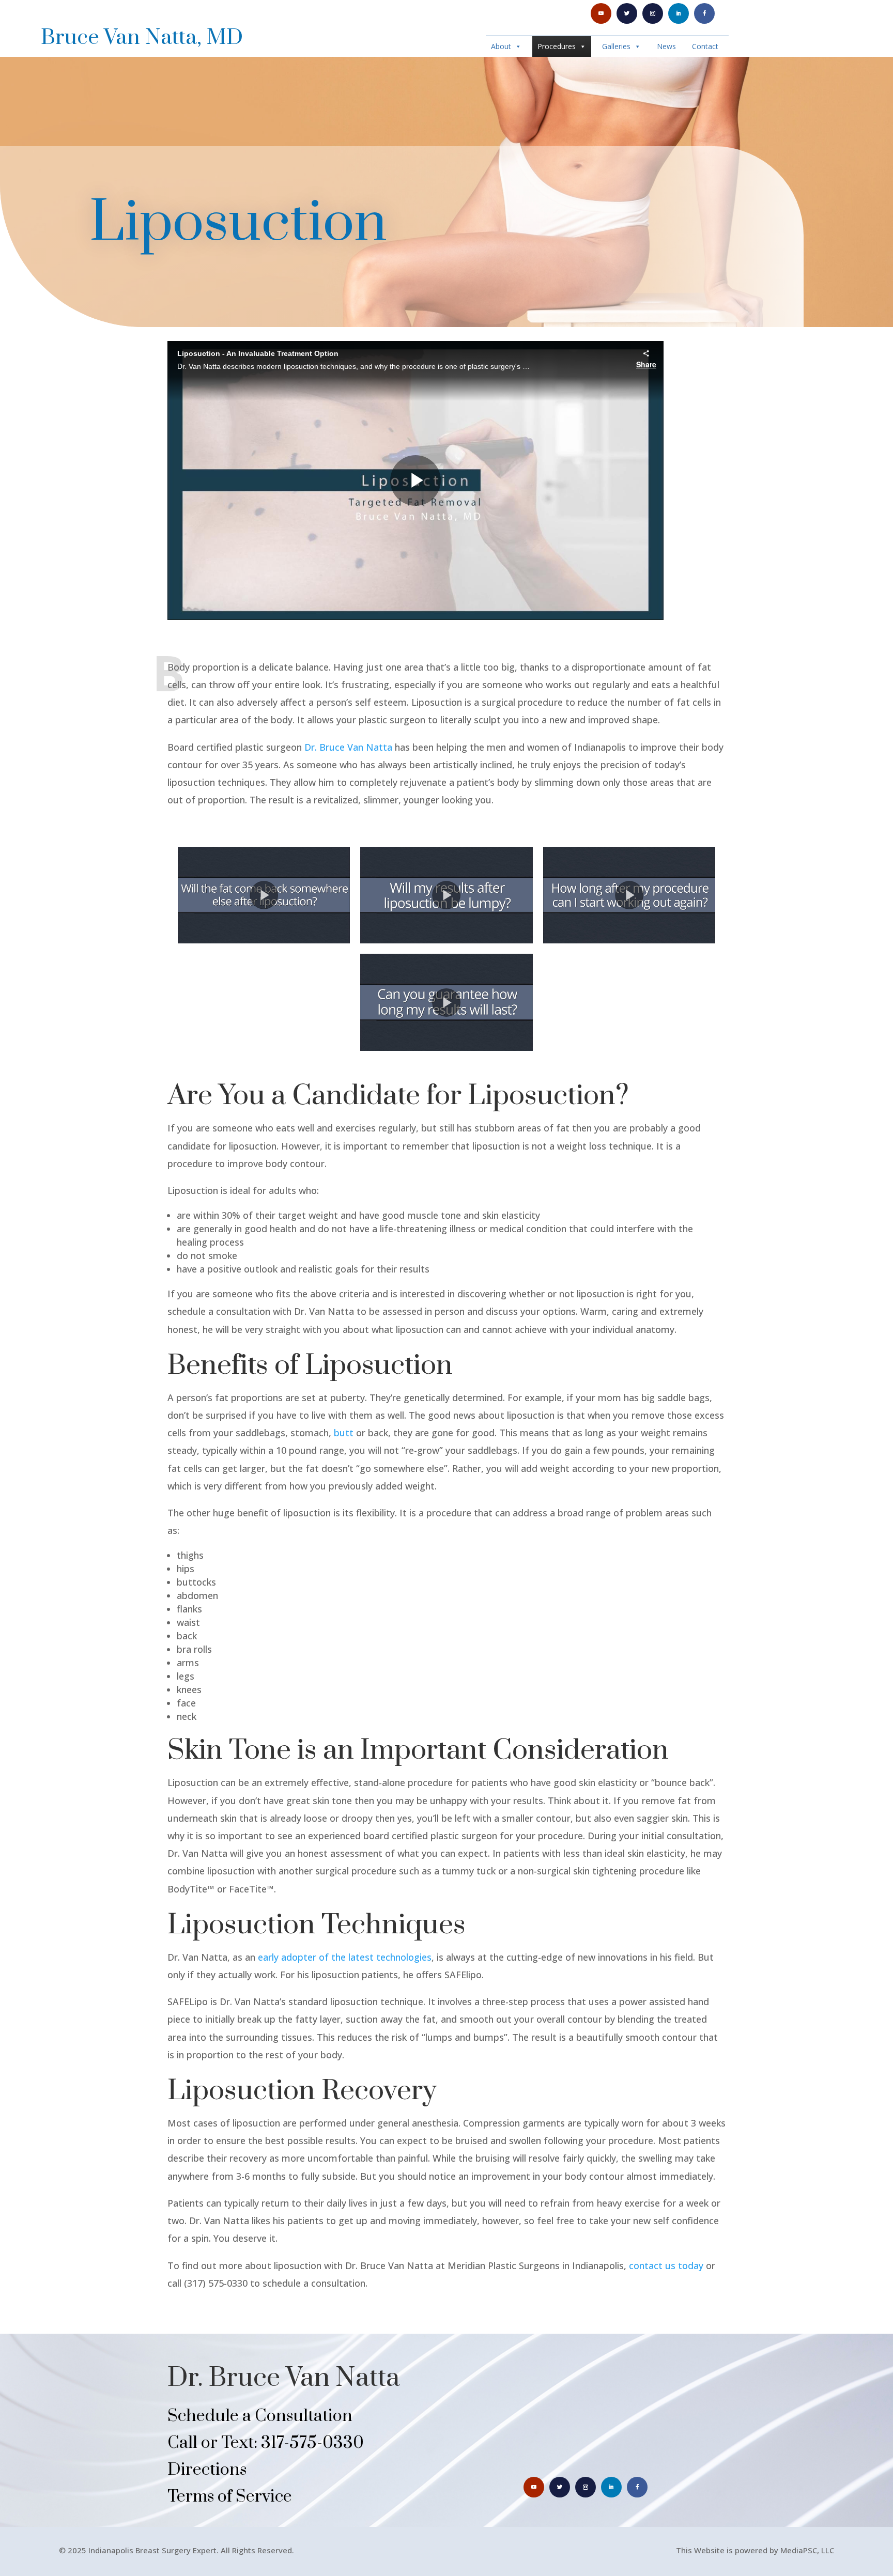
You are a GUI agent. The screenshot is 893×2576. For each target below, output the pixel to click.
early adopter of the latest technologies (345, 1957)
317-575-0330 (312, 2443)
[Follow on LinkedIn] (679, 13)
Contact (705, 46)
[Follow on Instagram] (653, 13)
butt (344, 1433)
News (666, 46)
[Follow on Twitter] (627, 13)
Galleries (616, 46)
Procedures (557, 46)
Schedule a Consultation (260, 2416)
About (501, 46)
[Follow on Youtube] (601, 13)
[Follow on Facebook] (704, 13)
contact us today (666, 2265)
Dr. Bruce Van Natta (348, 747)
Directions (207, 2470)
